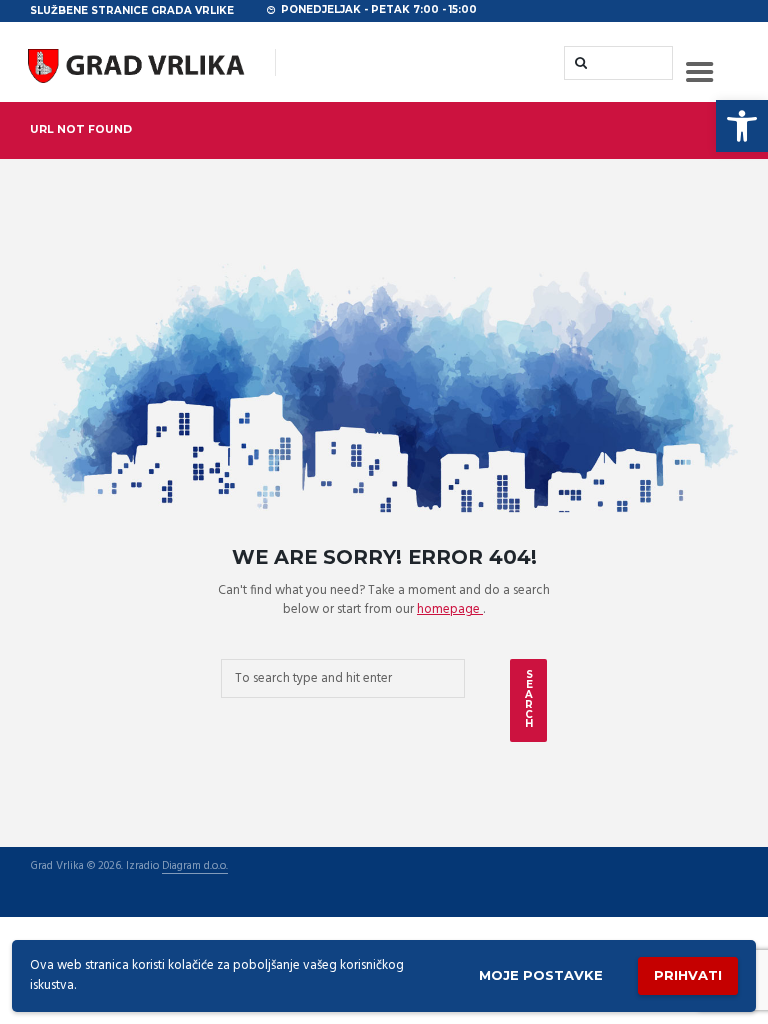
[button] (742, 126)
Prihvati (688, 975)
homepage (450, 609)
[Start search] (579, 62)
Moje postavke (541, 975)
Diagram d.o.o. (195, 867)
